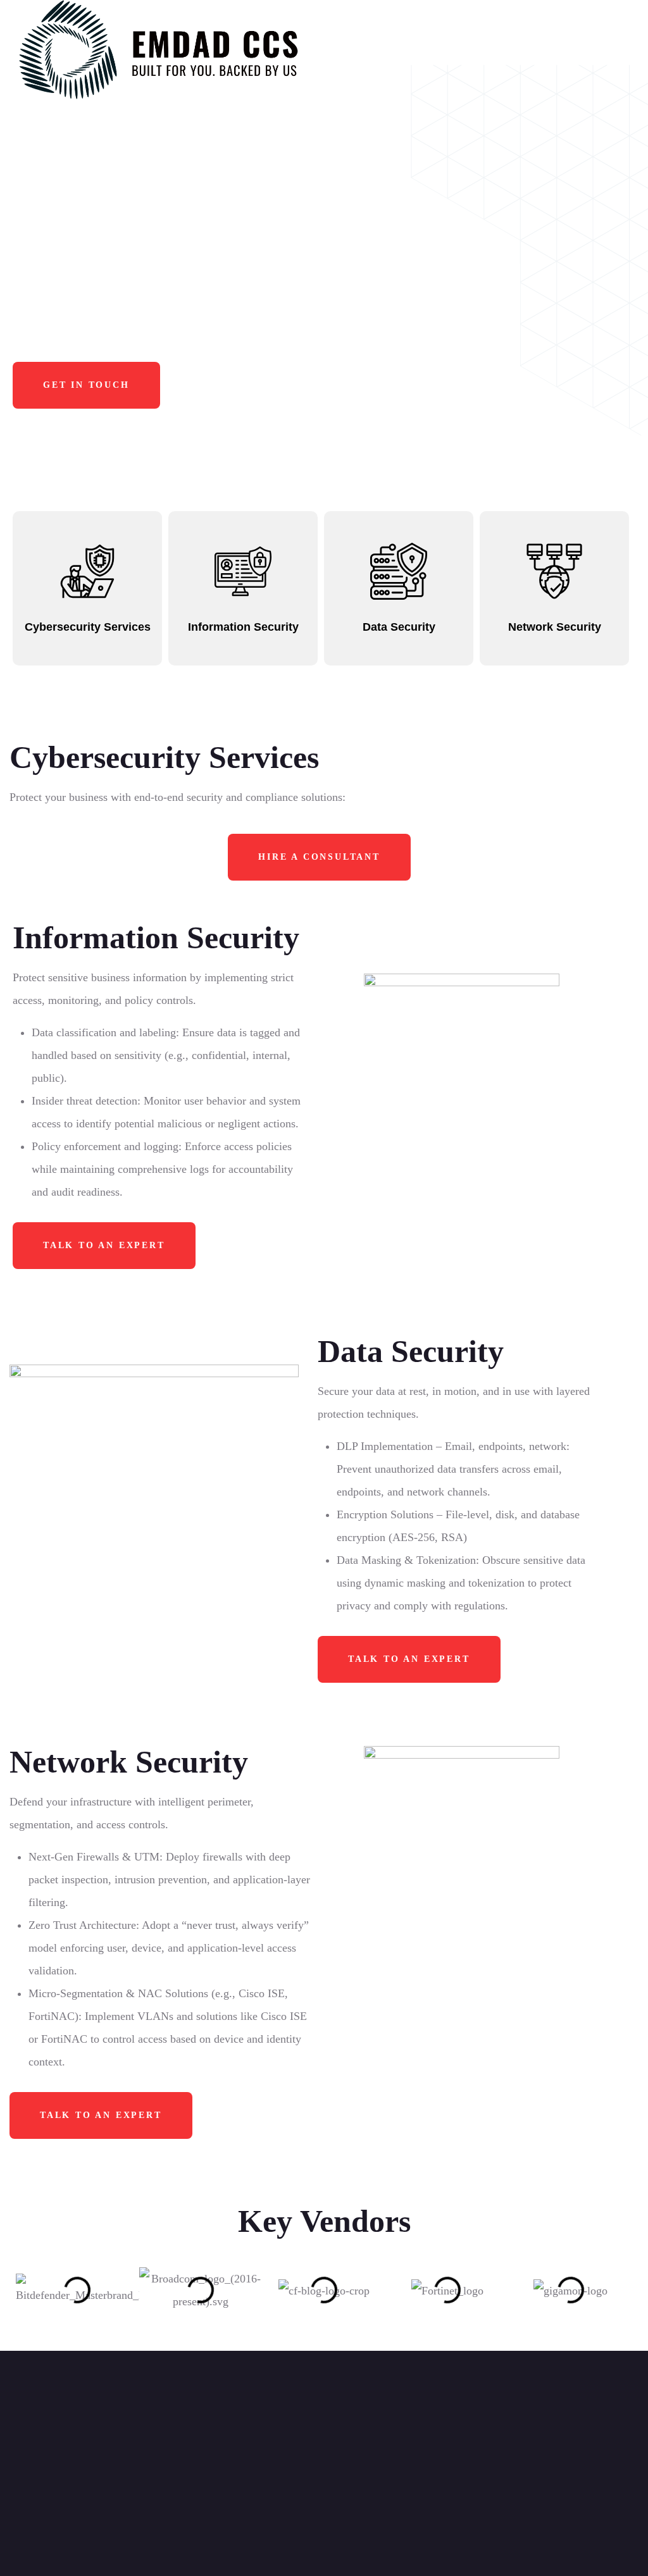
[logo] (162, 50)
